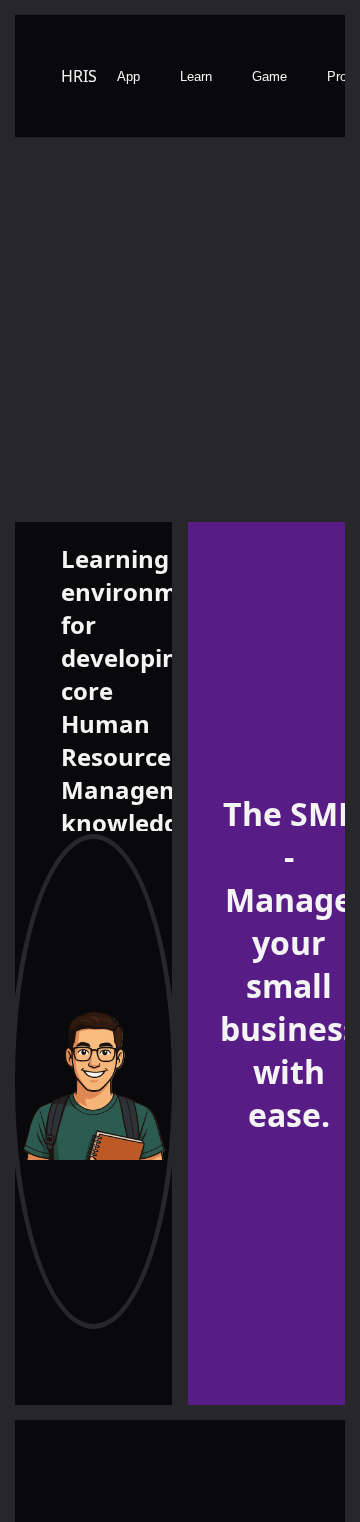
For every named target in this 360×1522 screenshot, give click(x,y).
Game (269, 76)
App (128, 76)
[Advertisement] (180, 332)
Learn (196, 76)
